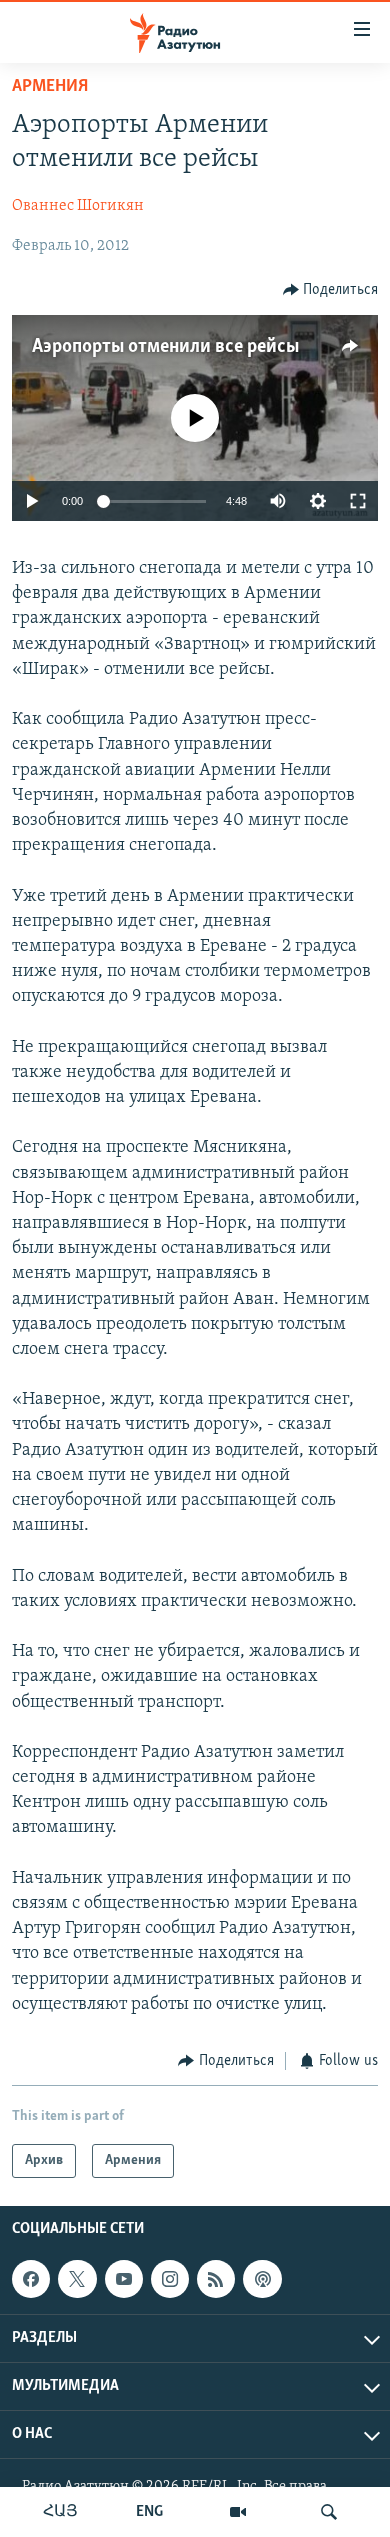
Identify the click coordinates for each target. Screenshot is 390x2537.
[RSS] (216, 2280)
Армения (50, 87)
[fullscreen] (358, 501)
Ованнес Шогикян (78, 206)
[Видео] (238, 2512)
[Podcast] (262, 2280)
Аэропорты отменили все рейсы (165, 347)
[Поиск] (329, 2512)
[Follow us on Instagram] (170, 2280)
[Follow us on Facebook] (31, 2280)
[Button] (331, 290)
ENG (149, 2512)
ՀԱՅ (60, 2512)
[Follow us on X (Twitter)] (77, 2280)
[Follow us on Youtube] (124, 2280)
